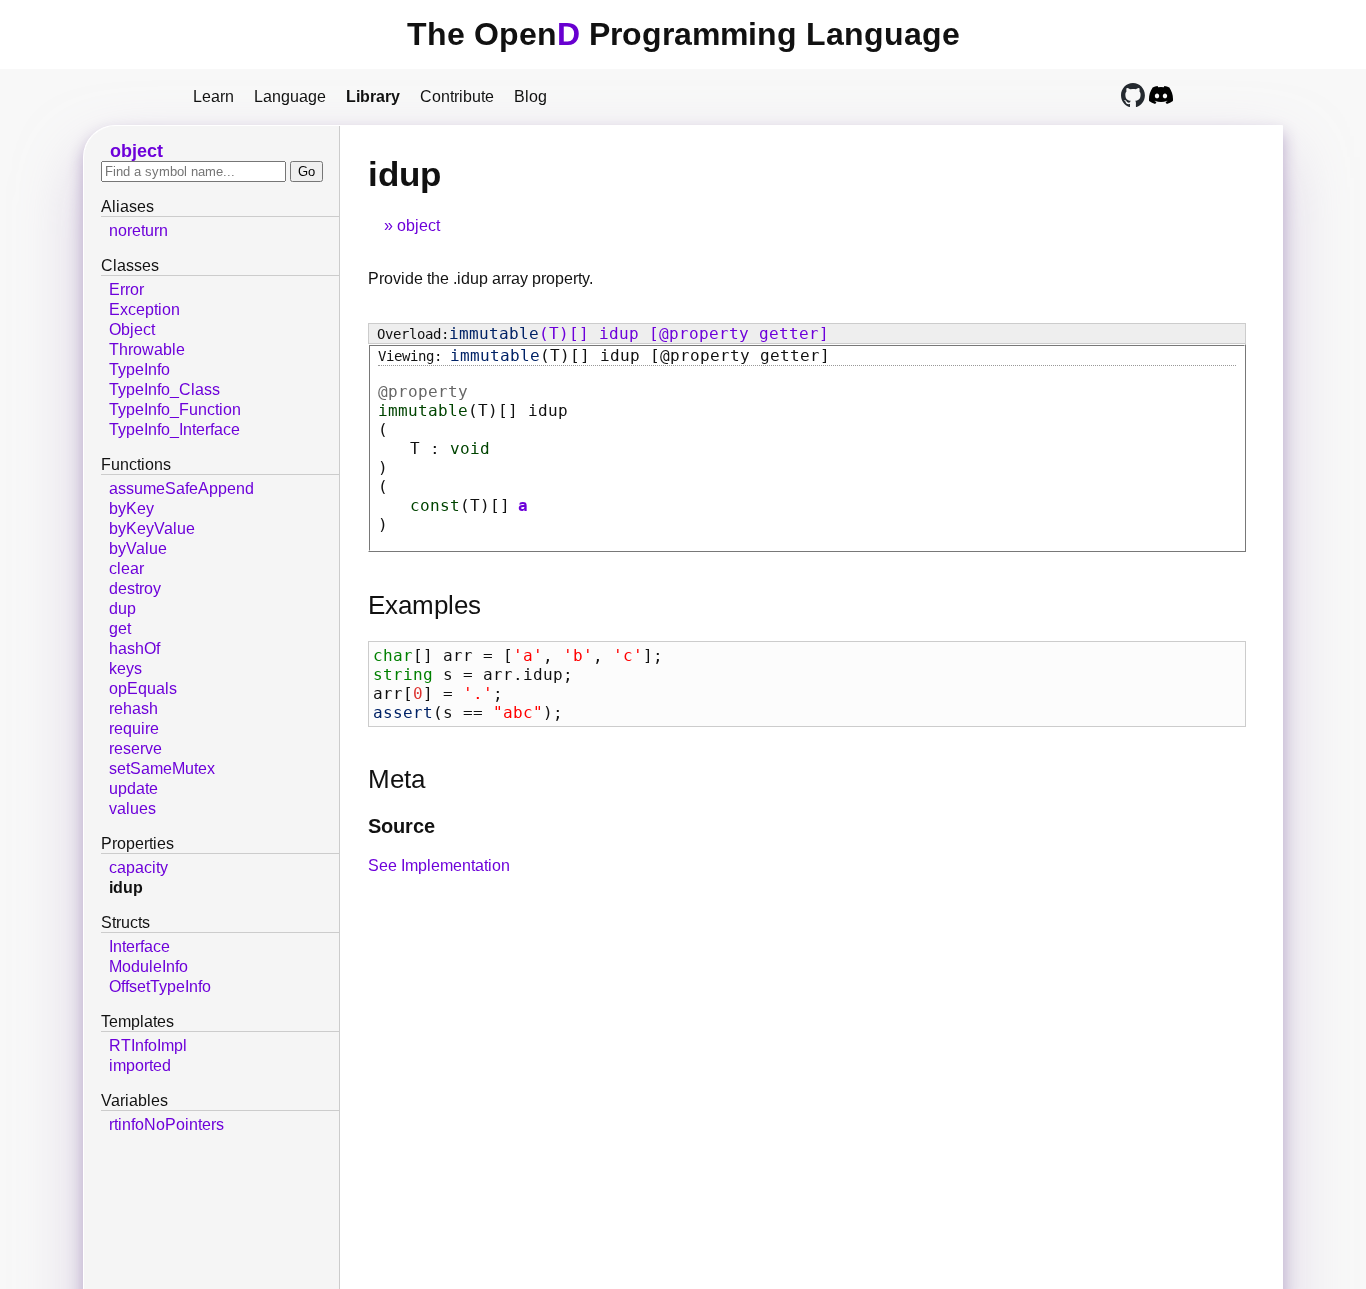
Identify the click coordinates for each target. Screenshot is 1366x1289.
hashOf (134, 648)
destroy (135, 588)
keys (125, 668)
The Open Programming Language (683, 34)
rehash (133, 708)
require (134, 728)
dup (122, 608)
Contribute (457, 96)
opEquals (143, 688)
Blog (530, 96)
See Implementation (439, 865)
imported (140, 1065)
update (133, 788)
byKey (131, 508)
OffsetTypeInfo (160, 986)
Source (401, 826)
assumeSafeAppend (181, 488)
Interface (139, 946)
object (418, 225)
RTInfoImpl (148, 1045)
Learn (213, 96)
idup (126, 887)
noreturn (138, 230)
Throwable (147, 349)
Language (290, 96)
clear (126, 568)
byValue (138, 548)
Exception (144, 309)
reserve (135, 748)
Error (126, 289)
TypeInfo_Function (175, 409)
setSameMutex (162, 768)
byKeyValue (152, 528)
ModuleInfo (148, 966)
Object (132, 329)
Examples (424, 605)
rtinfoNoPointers (166, 1124)
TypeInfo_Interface (174, 429)
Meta (396, 779)
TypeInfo (139, 369)
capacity (138, 867)
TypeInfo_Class (164, 389)
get (120, 628)
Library (373, 96)
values (132, 808)
